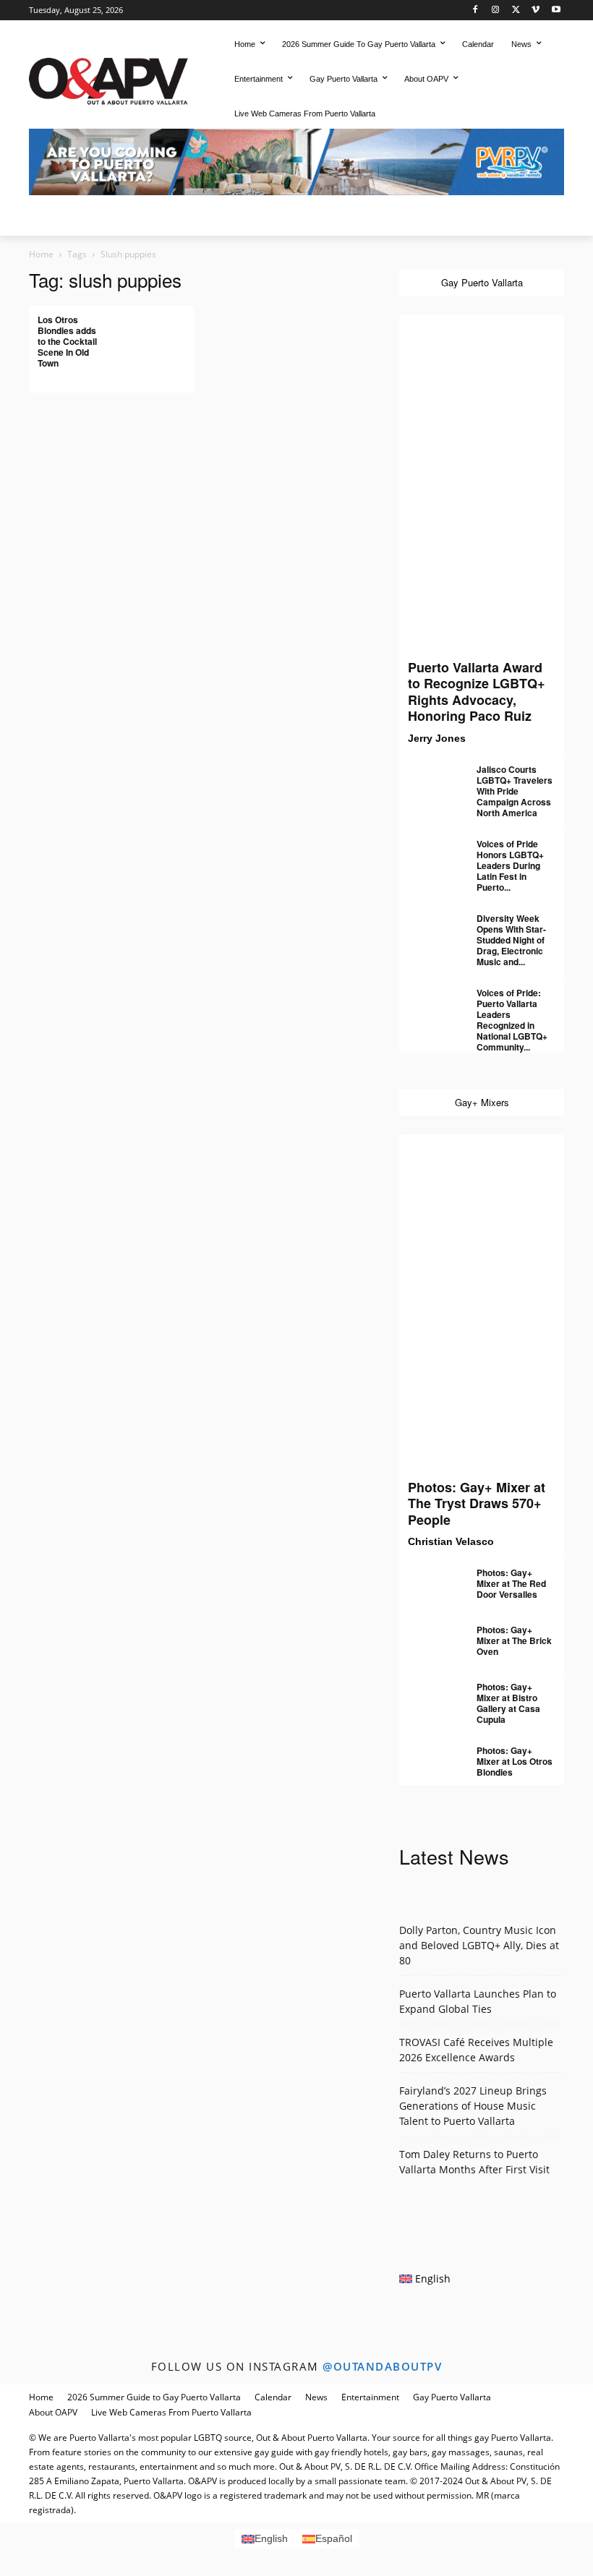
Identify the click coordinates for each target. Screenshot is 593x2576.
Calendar (273, 2397)
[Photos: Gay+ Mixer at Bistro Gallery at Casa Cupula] (428, 1693)
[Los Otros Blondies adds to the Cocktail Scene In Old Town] (158, 331)
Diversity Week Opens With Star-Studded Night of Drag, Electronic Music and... (511, 940)
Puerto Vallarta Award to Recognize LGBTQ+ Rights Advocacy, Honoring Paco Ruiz (477, 692)
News (316, 2397)
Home (41, 254)
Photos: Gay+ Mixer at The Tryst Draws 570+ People (477, 1503)
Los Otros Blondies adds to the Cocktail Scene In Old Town (67, 341)
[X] (516, 10)
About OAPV (53, 2412)
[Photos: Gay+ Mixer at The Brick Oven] (428, 1636)
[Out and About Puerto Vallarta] (108, 79)
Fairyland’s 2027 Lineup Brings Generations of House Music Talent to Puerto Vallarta (473, 2106)
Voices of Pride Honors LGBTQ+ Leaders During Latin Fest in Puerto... (510, 865)
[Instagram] (496, 10)
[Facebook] (475, 10)
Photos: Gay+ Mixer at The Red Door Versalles (511, 1583)
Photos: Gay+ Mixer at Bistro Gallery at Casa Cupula (508, 1703)
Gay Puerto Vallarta (452, 2397)
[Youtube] (556, 10)
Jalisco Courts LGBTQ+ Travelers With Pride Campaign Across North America (515, 791)
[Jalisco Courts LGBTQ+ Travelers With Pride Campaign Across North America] (428, 776)
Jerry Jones (437, 738)
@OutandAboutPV (382, 2366)
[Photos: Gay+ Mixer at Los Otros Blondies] (428, 1757)
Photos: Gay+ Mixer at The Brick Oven (514, 1640)
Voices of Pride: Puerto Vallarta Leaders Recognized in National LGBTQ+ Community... (512, 1020)
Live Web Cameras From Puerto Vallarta (171, 2412)
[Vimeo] (536, 10)
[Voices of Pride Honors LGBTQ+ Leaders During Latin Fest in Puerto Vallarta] (428, 850)
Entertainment (370, 2397)
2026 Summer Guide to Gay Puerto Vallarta (154, 2397)
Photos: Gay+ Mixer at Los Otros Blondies (515, 1761)
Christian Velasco (451, 1541)
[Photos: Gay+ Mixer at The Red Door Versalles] (428, 1579)
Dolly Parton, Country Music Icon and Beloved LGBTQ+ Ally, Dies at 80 (479, 1945)
